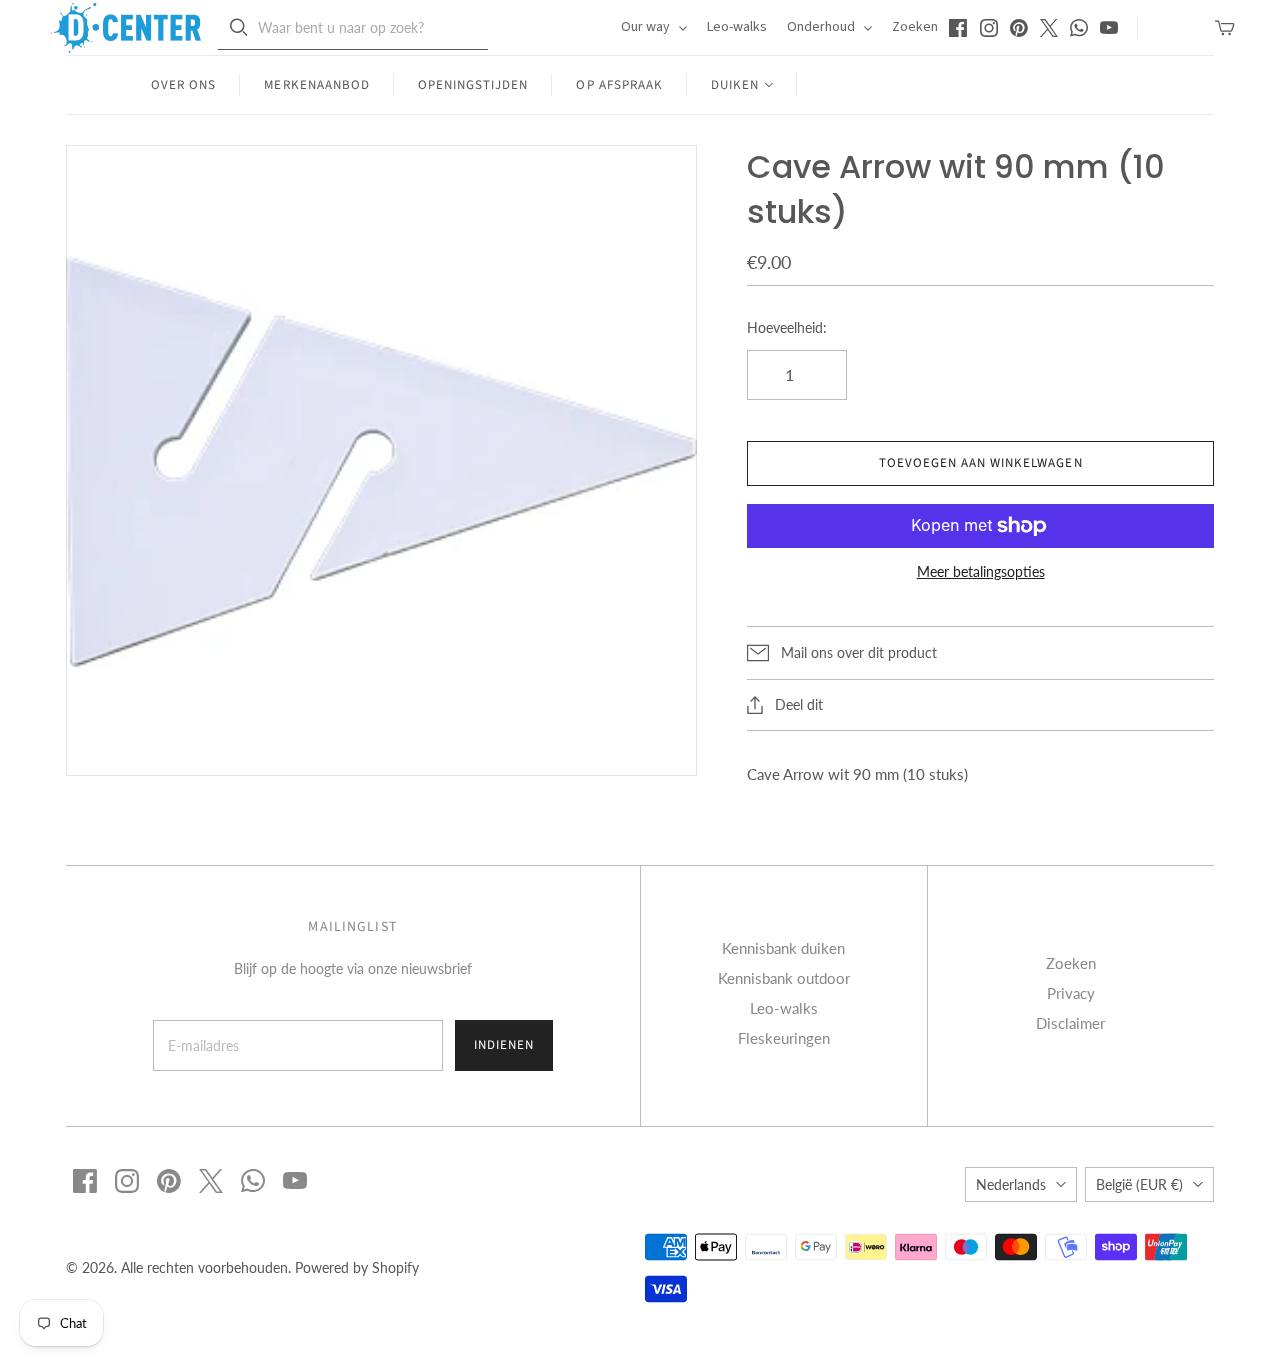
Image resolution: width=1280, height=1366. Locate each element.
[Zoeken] (239, 27)
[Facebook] (958, 28)
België (1139, 1184)
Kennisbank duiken (783, 948)
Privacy (1071, 993)
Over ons (183, 85)
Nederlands (1011, 1184)
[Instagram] (989, 28)
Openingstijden (473, 85)
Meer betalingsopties (981, 571)
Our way (647, 27)
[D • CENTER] (126, 28)
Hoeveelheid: (787, 327)
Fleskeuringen (784, 1038)
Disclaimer (1070, 1023)
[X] (1049, 28)
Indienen (504, 1045)
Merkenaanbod (316, 85)
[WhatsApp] (1079, 28)
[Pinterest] (1019, 28)
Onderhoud (822, 27)
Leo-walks (737, 27)
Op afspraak (619, 85)
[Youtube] (1109, 28)
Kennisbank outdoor (784, 978)
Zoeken (915, 27)
